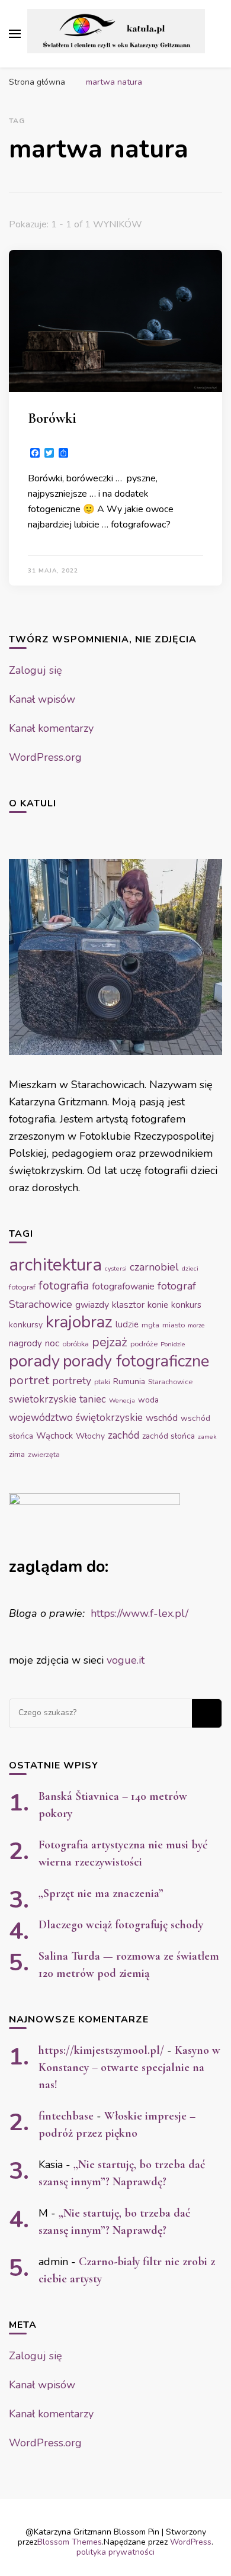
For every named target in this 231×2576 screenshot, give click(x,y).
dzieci (190, 1268)
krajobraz (79, 1322)
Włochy (90, 1436)
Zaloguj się (36, 670)
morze (196, 1325)
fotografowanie (123, 1287)
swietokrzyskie (43, 1399)
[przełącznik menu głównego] (15, 34)
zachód (123, 1435)
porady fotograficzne (136, 1361)
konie (158, 1305)
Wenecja (122, 1400)
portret (29, 1380)
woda (148, 1400)
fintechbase (66, 2116)
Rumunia (129, 1382)
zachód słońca (169, 1436)
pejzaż (110, 1342)
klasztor (128, 1305)
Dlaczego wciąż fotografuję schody (121, 1925)
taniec (93, 1399)
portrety (72, 1381)
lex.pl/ (173, 1613)
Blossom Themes (70, 2542)
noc (52, 1343)
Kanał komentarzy (51, 728)
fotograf (22, 1287)
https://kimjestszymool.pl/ (101, 2050)
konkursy (26, 1325)
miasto (174, 1325)
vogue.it (126, 1660)
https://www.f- (124, 1613)
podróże (144, 1344)
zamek (207, 1437)
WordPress (191, 2542)
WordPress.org (45, 757)
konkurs (186, 1305)
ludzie (127, 1324)
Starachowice (170, 1382)
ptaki (102, 1382)
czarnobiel (154, 1267)
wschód (162, 1418)
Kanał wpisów (42, 699)
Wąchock (54, 1436)
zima (17, 1454)
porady (34, 1361)
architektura (55, 1265)
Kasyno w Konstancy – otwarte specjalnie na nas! (129, 2067)
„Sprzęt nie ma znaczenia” (101, 1893)
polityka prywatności (115, 2552)
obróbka (76, 1344)
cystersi (116, 1268)
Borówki (52, 418)
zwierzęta (44, 1455)
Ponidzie (173, 1344)
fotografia (64, 1286)
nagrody (25, 1343)
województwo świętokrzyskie (76, 1418)
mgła (150, 1325)
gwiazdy (92, 1305)
